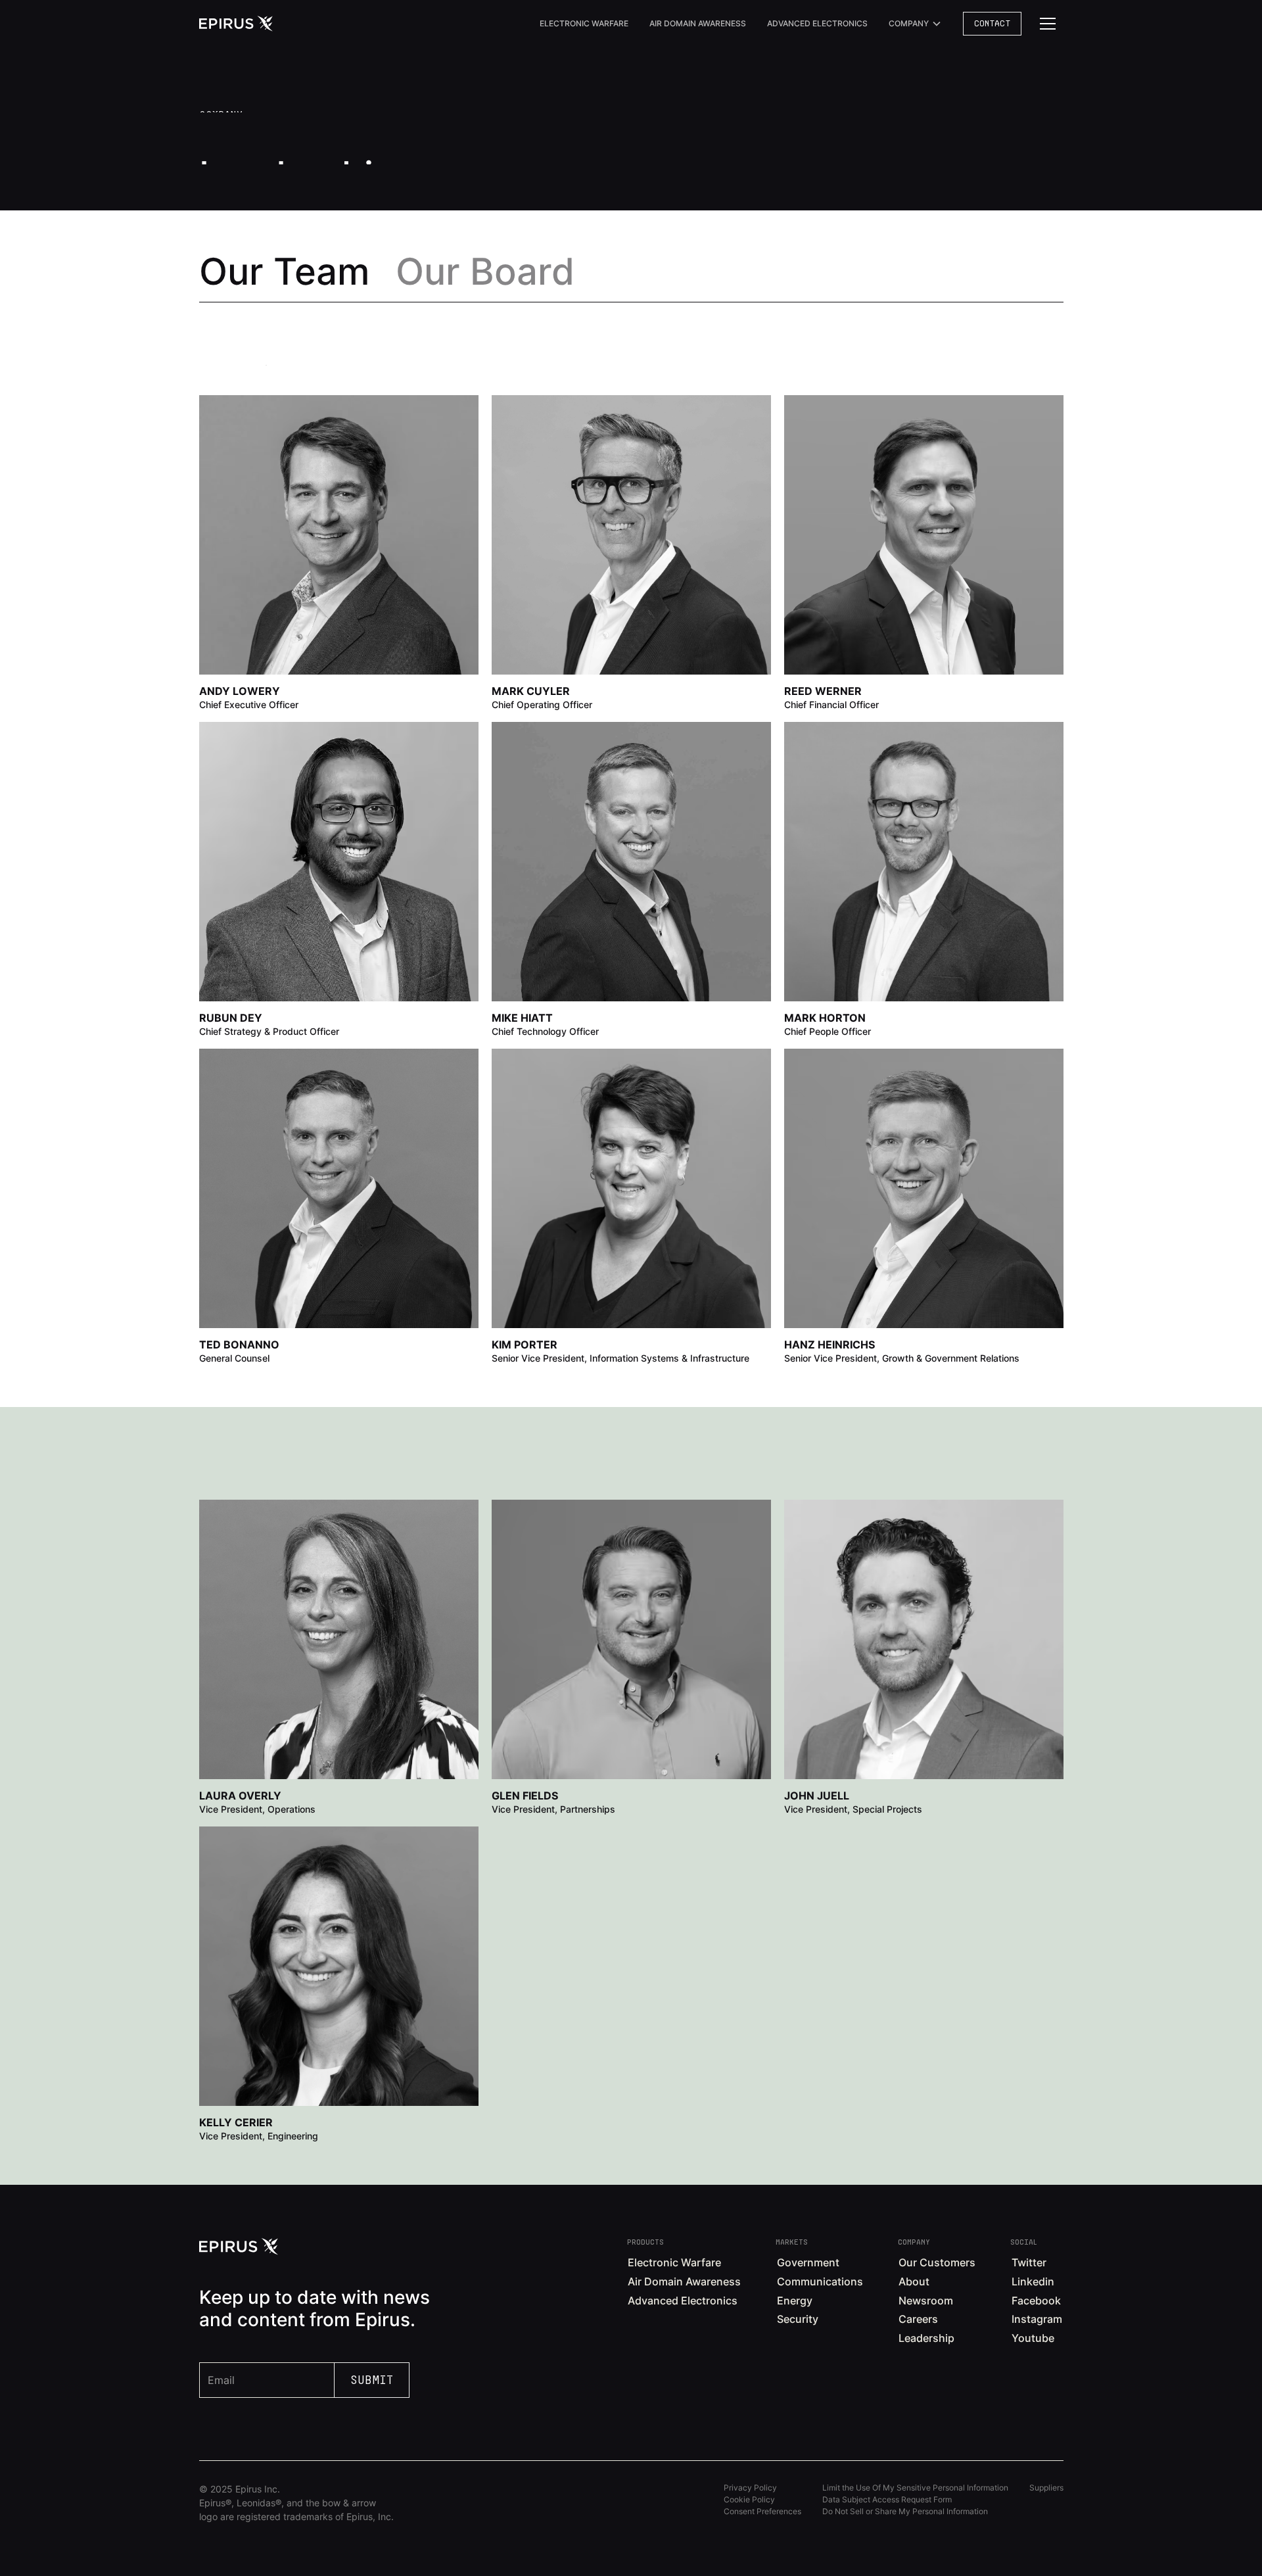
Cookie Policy (749, 2499)
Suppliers (1046, 2488)
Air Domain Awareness (698, 23)
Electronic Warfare (584, 23)
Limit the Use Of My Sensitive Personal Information (915, 2488)
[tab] (284, 272)
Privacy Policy (750, 2488)
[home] (236, 24)
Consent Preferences (762, 2511)
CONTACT (992, 23)
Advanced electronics (817, 23)
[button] (915, 24)
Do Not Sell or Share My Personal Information (905, 2511)
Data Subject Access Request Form (887, 2499)
